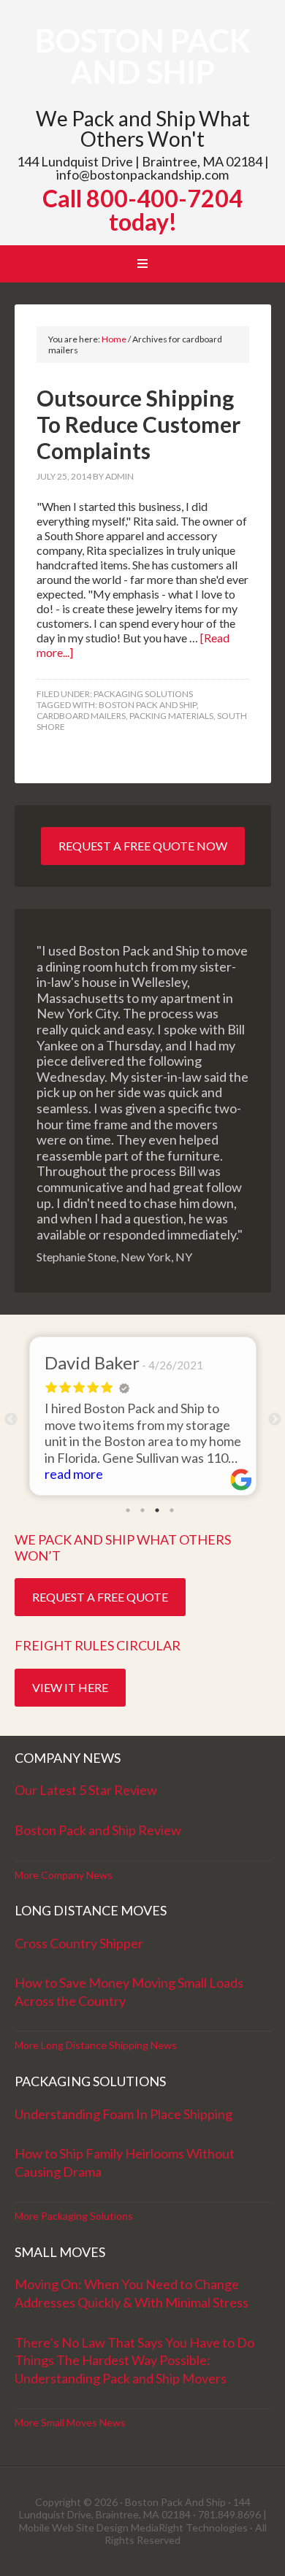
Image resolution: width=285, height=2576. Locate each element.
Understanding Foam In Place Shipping (123, 2114)
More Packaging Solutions (74, 2216)
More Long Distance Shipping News (96, 2045)
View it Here (70, 1687)
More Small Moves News (70, 2422)
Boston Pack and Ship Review (98, 1830)
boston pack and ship (148, 705)
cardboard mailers (81, 716)
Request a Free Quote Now (143, 846)
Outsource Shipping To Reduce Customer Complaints (138, 424)
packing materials (171, 716)
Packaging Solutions (143, 694)
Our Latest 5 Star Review (86, 1790)
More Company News (64, 1875)
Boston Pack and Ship (143, 56)
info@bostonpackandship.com (142, 174)
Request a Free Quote (100, 1597)
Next (275, 1420)
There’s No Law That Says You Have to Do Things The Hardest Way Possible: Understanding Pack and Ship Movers (134, 2360)
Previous (11, 1420)
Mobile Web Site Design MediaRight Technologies (133, 2527)
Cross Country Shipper (79, 1943)
